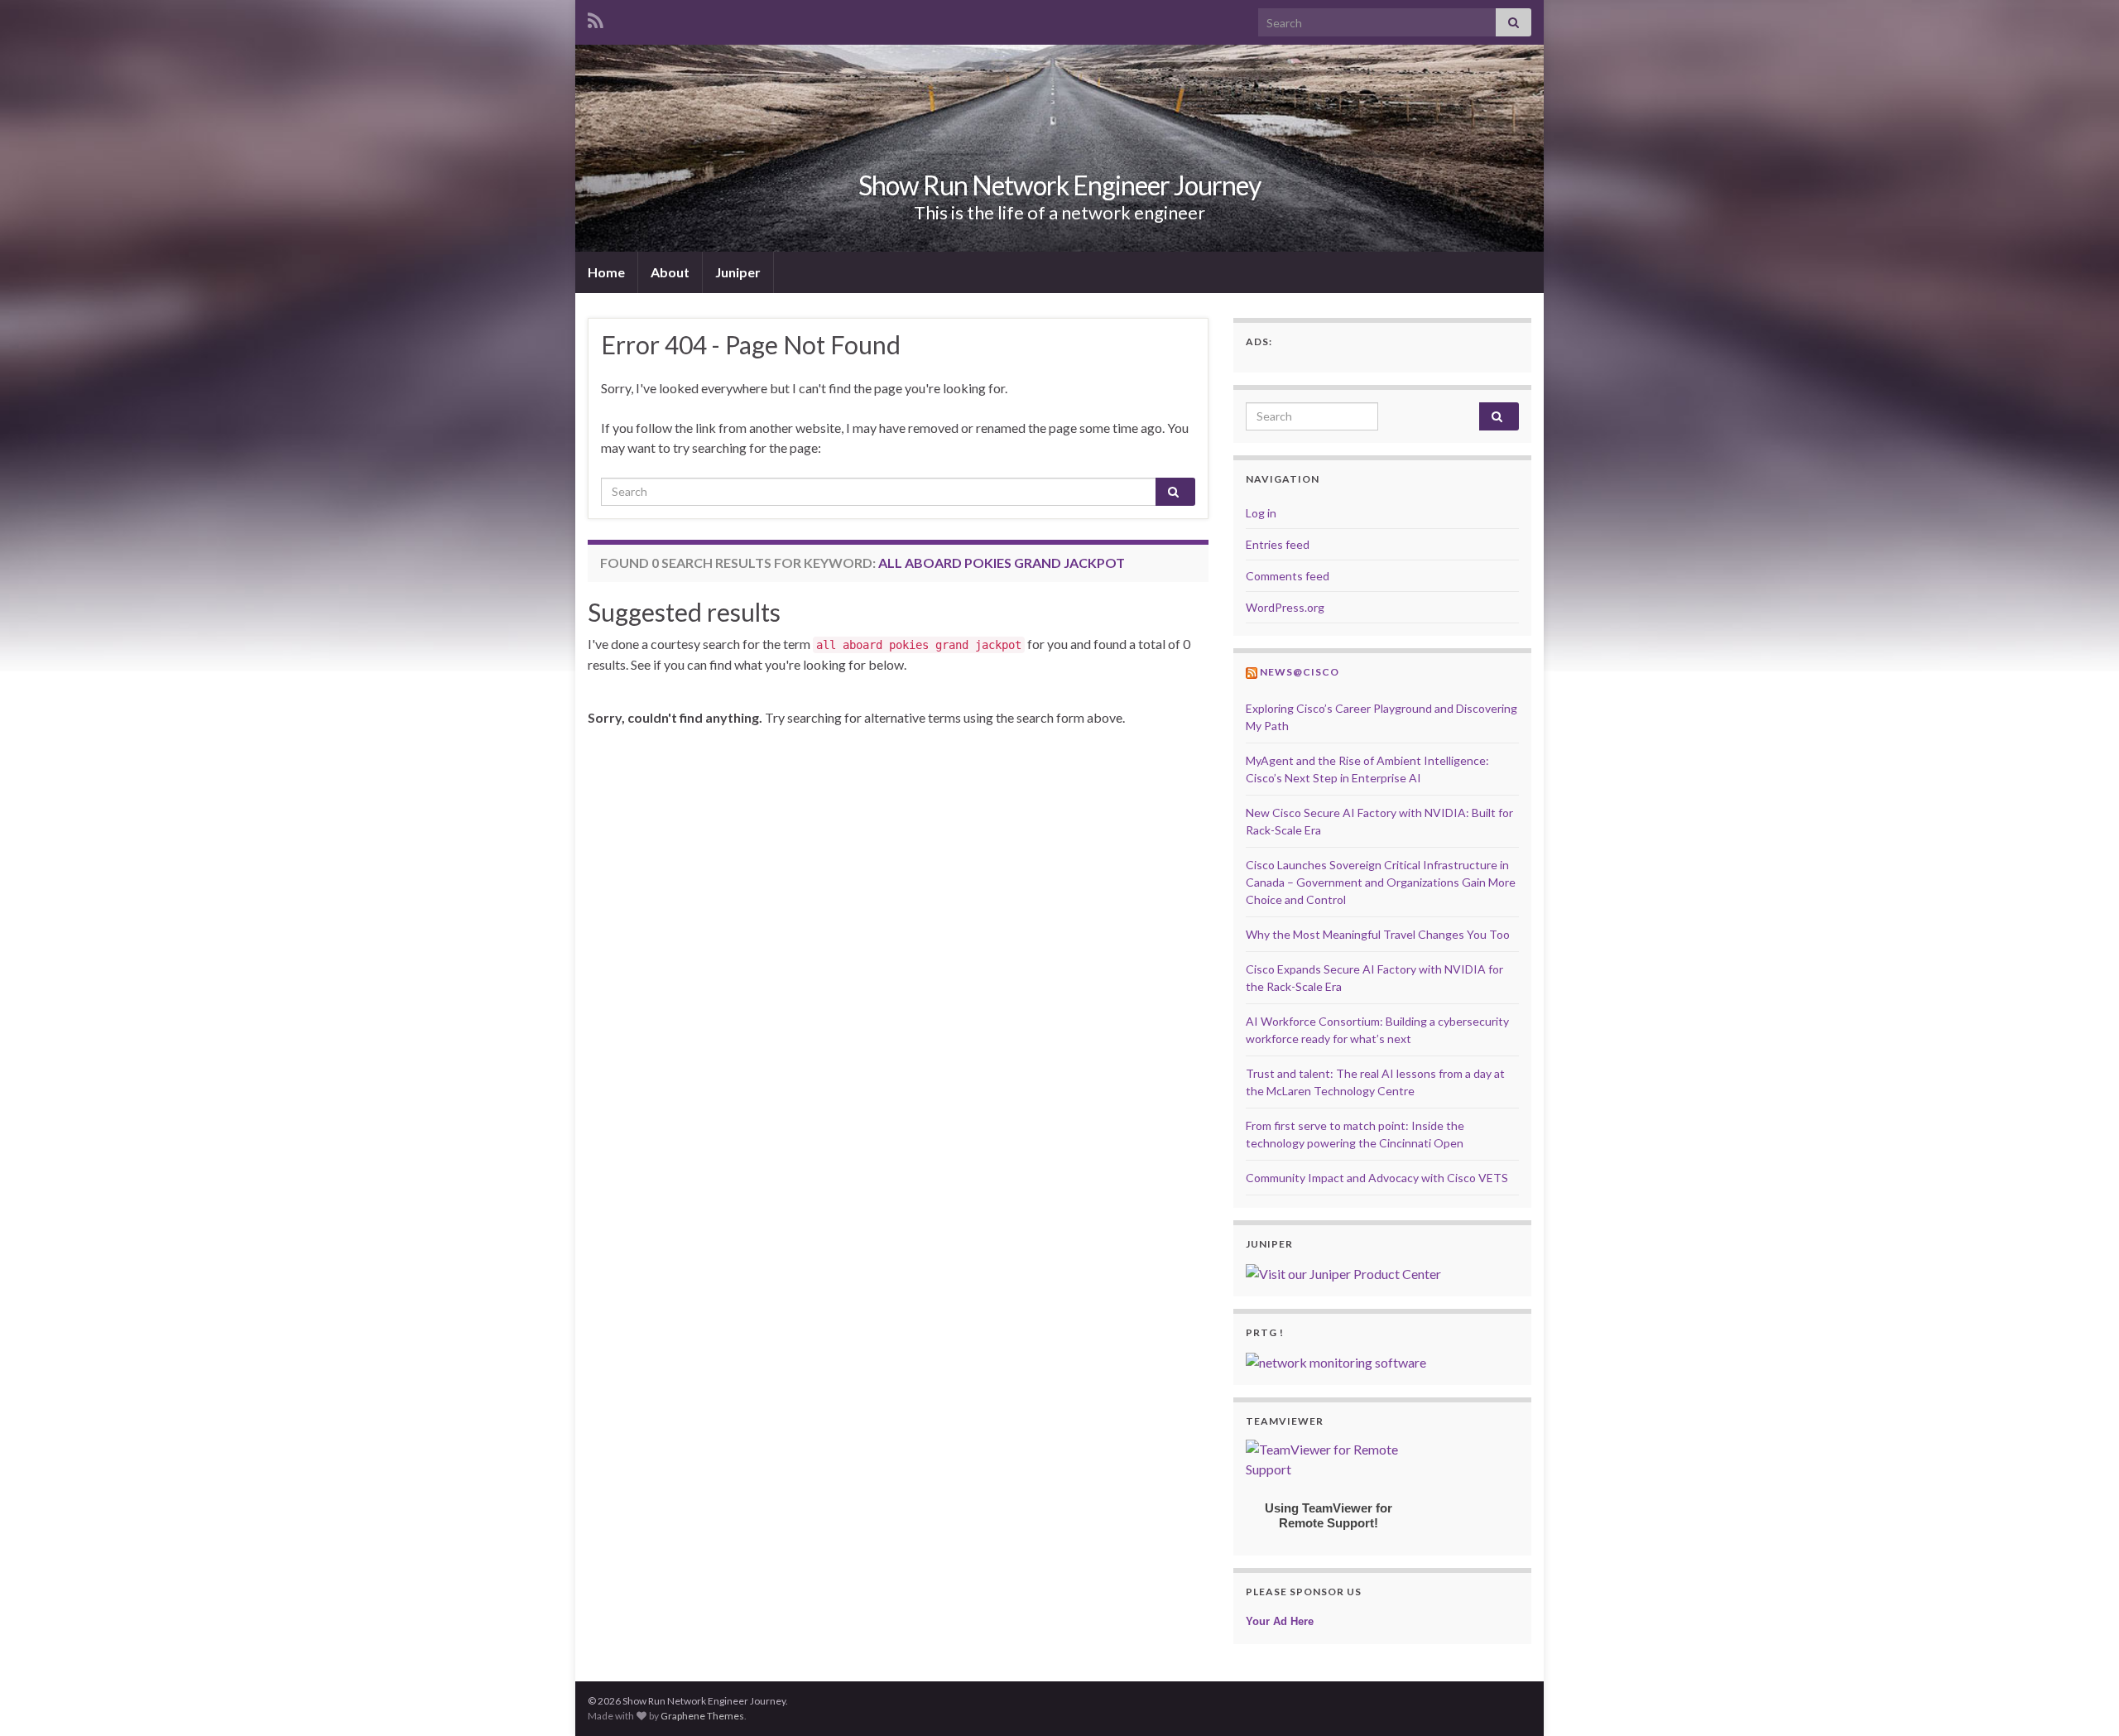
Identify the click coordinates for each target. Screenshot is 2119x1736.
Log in (1261, 513)
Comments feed (1288, 576)
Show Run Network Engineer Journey (1059, 185)
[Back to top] (2082, 1699)
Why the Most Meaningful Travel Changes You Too (1378, 934)
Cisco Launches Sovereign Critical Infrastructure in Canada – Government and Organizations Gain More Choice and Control (1381, 882)
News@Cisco (1300, 672)
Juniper (738, 272)
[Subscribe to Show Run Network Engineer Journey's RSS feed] (596, 18)
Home (606, 272)
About (670, 272)
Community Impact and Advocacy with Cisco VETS (1377, 1178)
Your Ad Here (1280, 1621)
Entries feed (1278, 544)
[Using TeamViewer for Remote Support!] (1329, 1457)
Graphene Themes (702, 1716)
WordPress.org (1285, 607)
